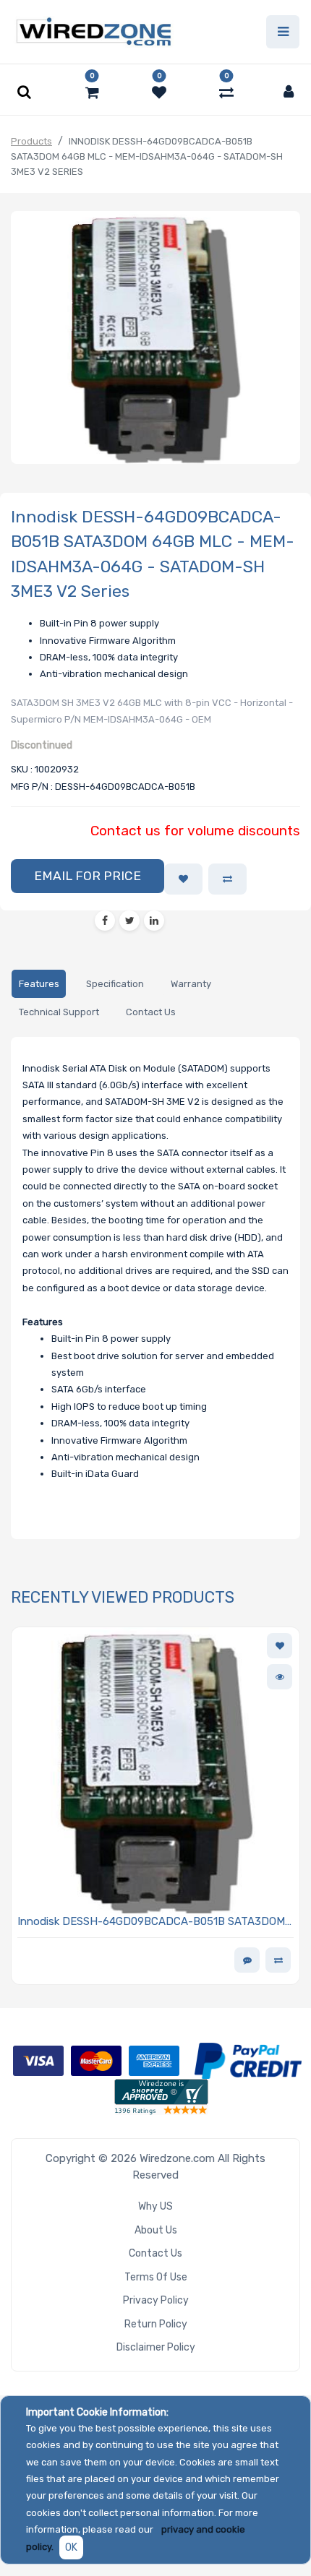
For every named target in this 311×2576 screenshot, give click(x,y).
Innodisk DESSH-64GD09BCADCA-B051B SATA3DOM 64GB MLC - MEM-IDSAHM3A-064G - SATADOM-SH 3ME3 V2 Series (151, 1922)
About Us (156, 2230)
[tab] (39, 984)
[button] (88, 876)
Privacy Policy (156, 2300)
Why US (155, 2206)
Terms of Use (156, 2277)
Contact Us (155, 2253)
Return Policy (156, 2324)
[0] (92, 92)
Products (31, 141)
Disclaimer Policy (156, 2347)
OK (71, 2547)
